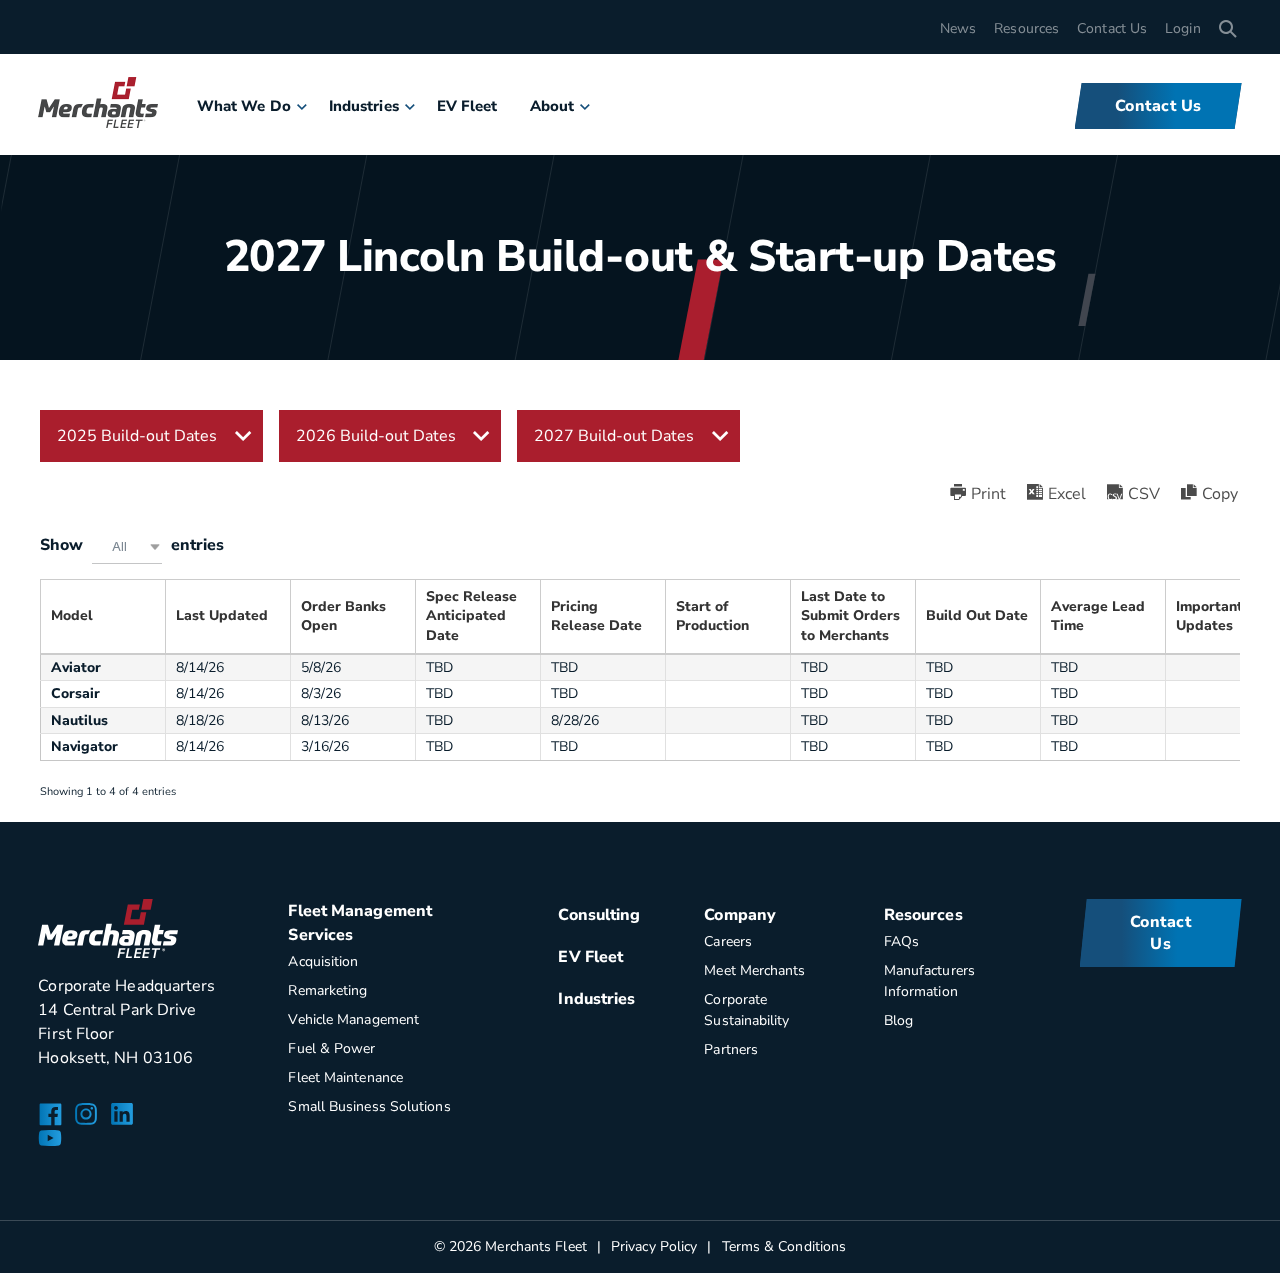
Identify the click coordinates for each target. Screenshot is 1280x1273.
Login (1183, 28)
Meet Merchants (754, 970)
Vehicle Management (353, 1019)
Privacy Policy (654, 1246)
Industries (364, 106)
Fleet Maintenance (345, 1077)
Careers (728, 941)
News (958, 28)
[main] (640, 411)
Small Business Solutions (369, 1106)
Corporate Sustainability (746, 1010)
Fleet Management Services (360, 923)
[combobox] (127, 546)
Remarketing (327, 990)
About (552, 106)
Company (740, 915)
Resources (1026, 28)
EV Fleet (467, 106)
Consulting (599, 915)
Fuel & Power (331, 1048)
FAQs (901, 941)
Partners (731, 1049)
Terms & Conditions (784, 1246)
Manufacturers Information (929, 981)
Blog (898, 1020)
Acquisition (323, 961)
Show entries (132, 545)
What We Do (244, 106)
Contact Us (1112, 28)
